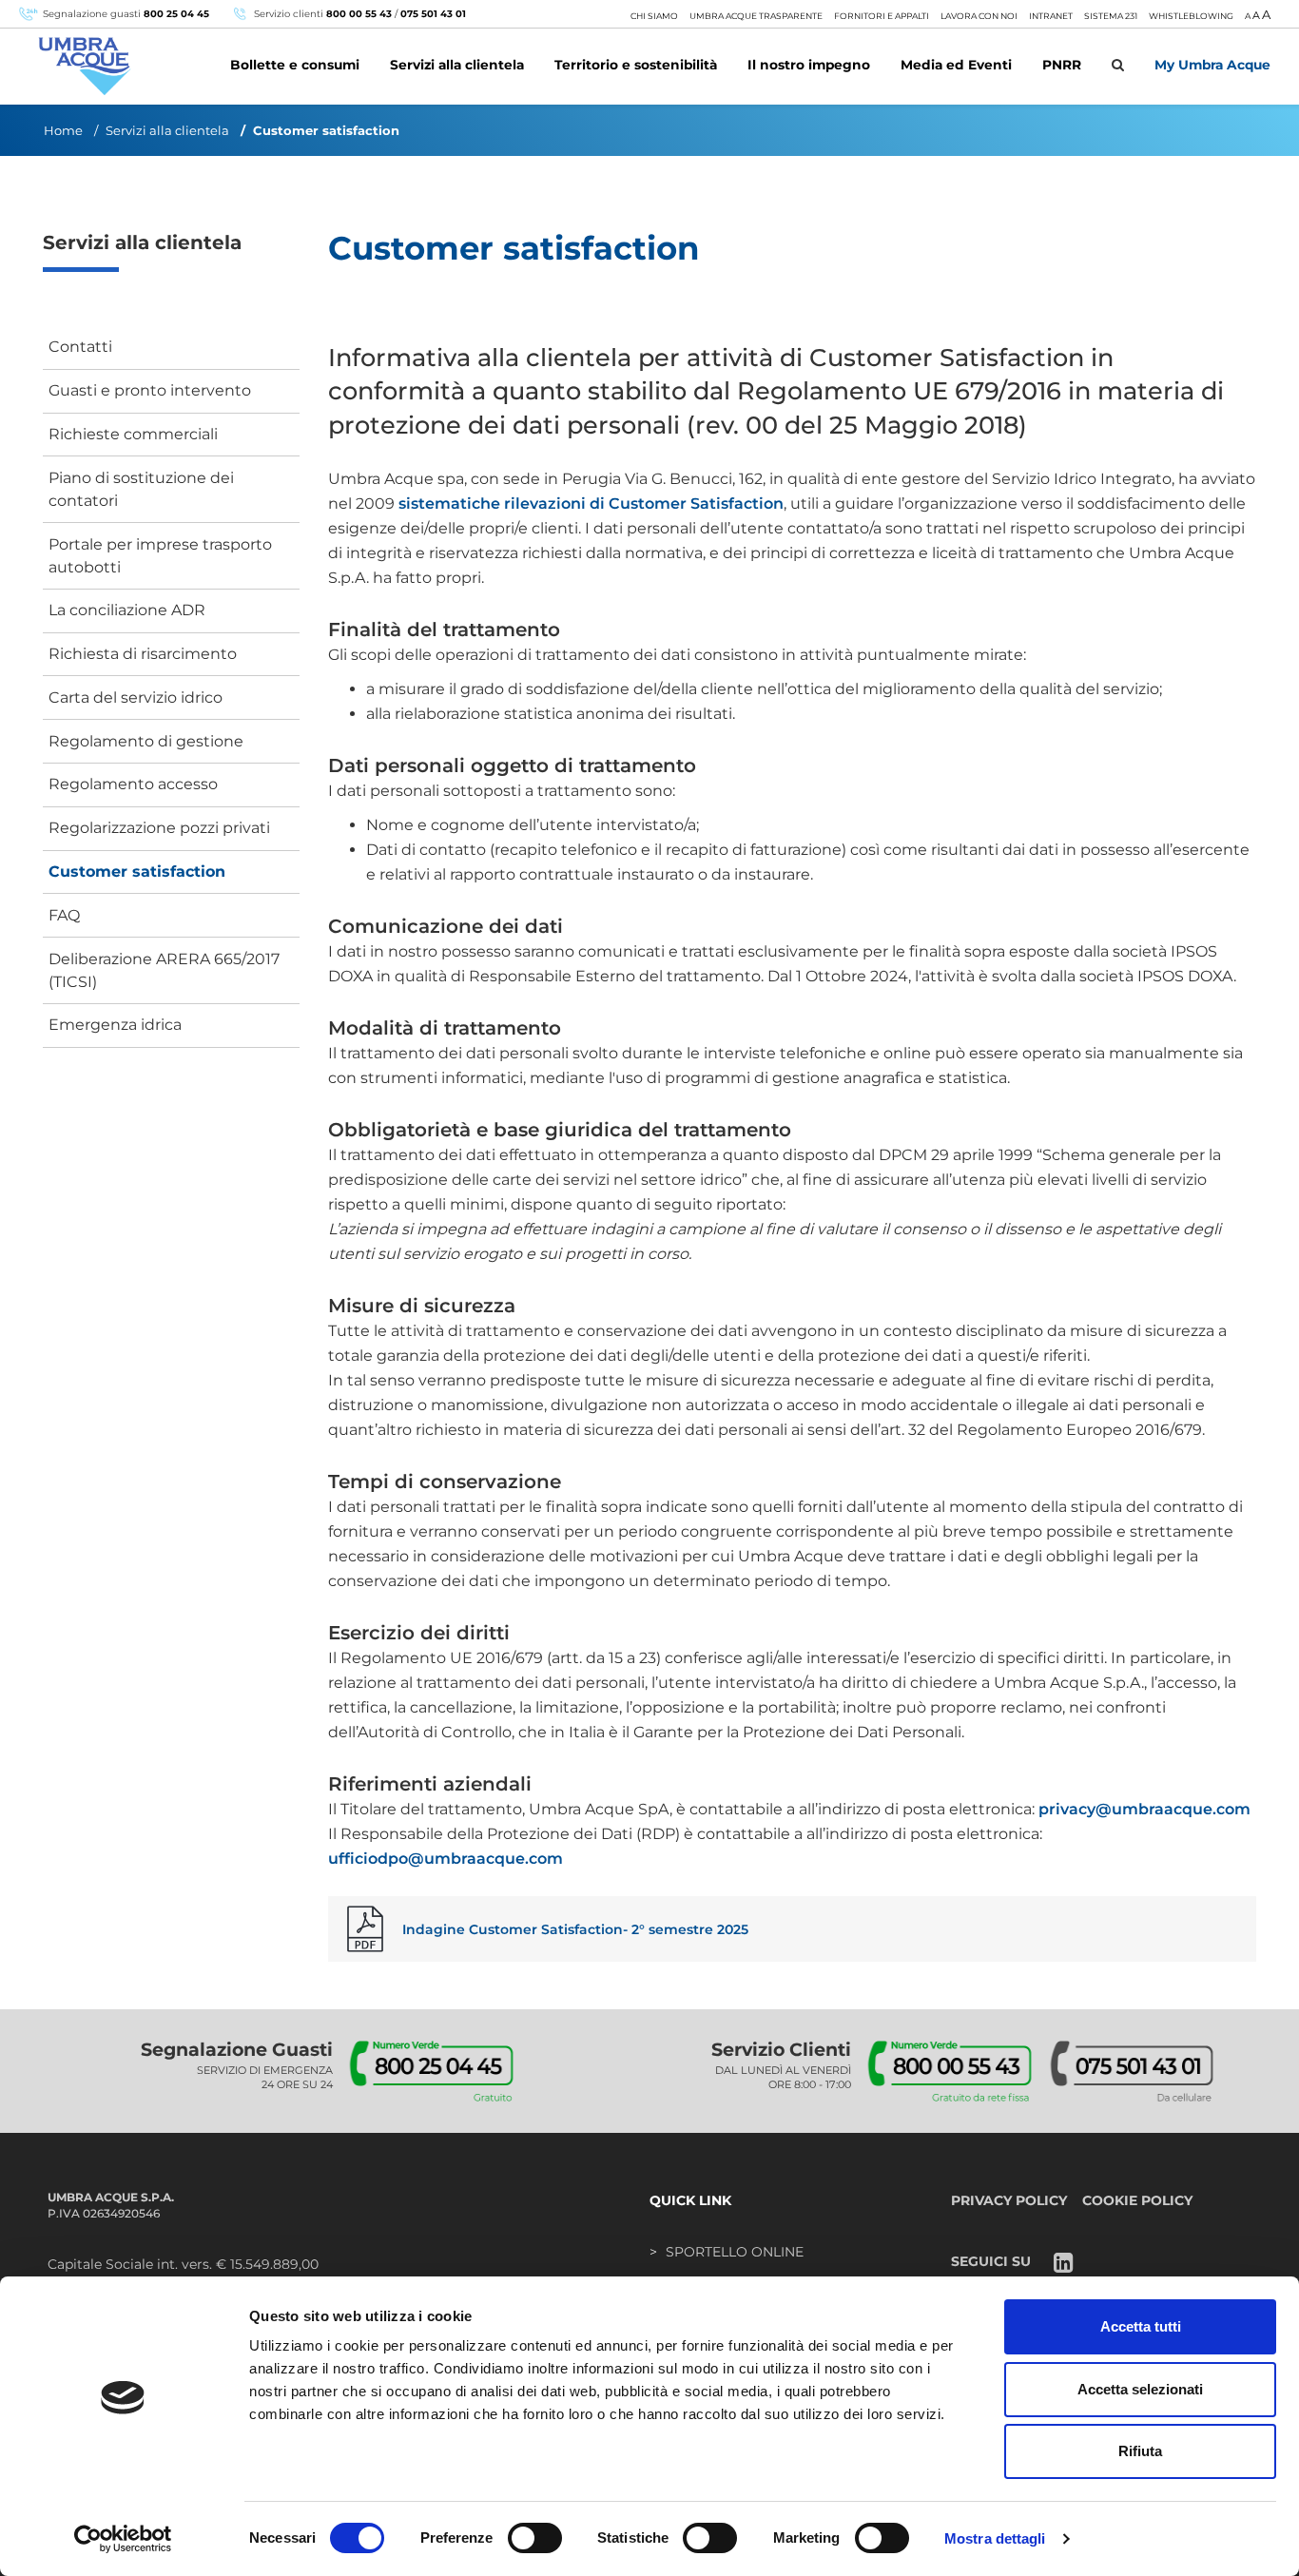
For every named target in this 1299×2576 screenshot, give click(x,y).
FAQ (64, 915)
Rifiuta (1140, 2451)
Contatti (80, 347)
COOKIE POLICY (1137, 2200)
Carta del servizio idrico (136, 697)
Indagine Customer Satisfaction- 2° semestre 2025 (575, 1929)
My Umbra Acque (1212, 65)
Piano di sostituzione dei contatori (141, 489)
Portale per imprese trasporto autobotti (160, 556)
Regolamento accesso (133, 784)
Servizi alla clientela (167, 130)
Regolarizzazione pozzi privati (159, 828)
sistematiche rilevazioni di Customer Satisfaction (591, 504)
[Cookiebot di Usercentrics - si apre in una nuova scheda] (123, 2539)
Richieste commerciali (133, 434)
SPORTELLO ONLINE (735, 2252)
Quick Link (690, 2200)
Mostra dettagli (995, 2538)
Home (63, 130)
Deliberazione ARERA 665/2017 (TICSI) (164, 970)
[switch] (535, 2538)
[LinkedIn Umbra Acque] (1064, 2265)
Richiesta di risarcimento (143, 654)
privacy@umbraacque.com (1144, 1809)
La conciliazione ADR (127, 610)
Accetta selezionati (1140, 2389)
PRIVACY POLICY (1009, 2200)
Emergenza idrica (115, 1025)
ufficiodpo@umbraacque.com (446, 1859)
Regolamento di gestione (146, 741)
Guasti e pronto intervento (150, 390)
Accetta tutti (1141, 2326)
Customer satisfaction (137, 872)
